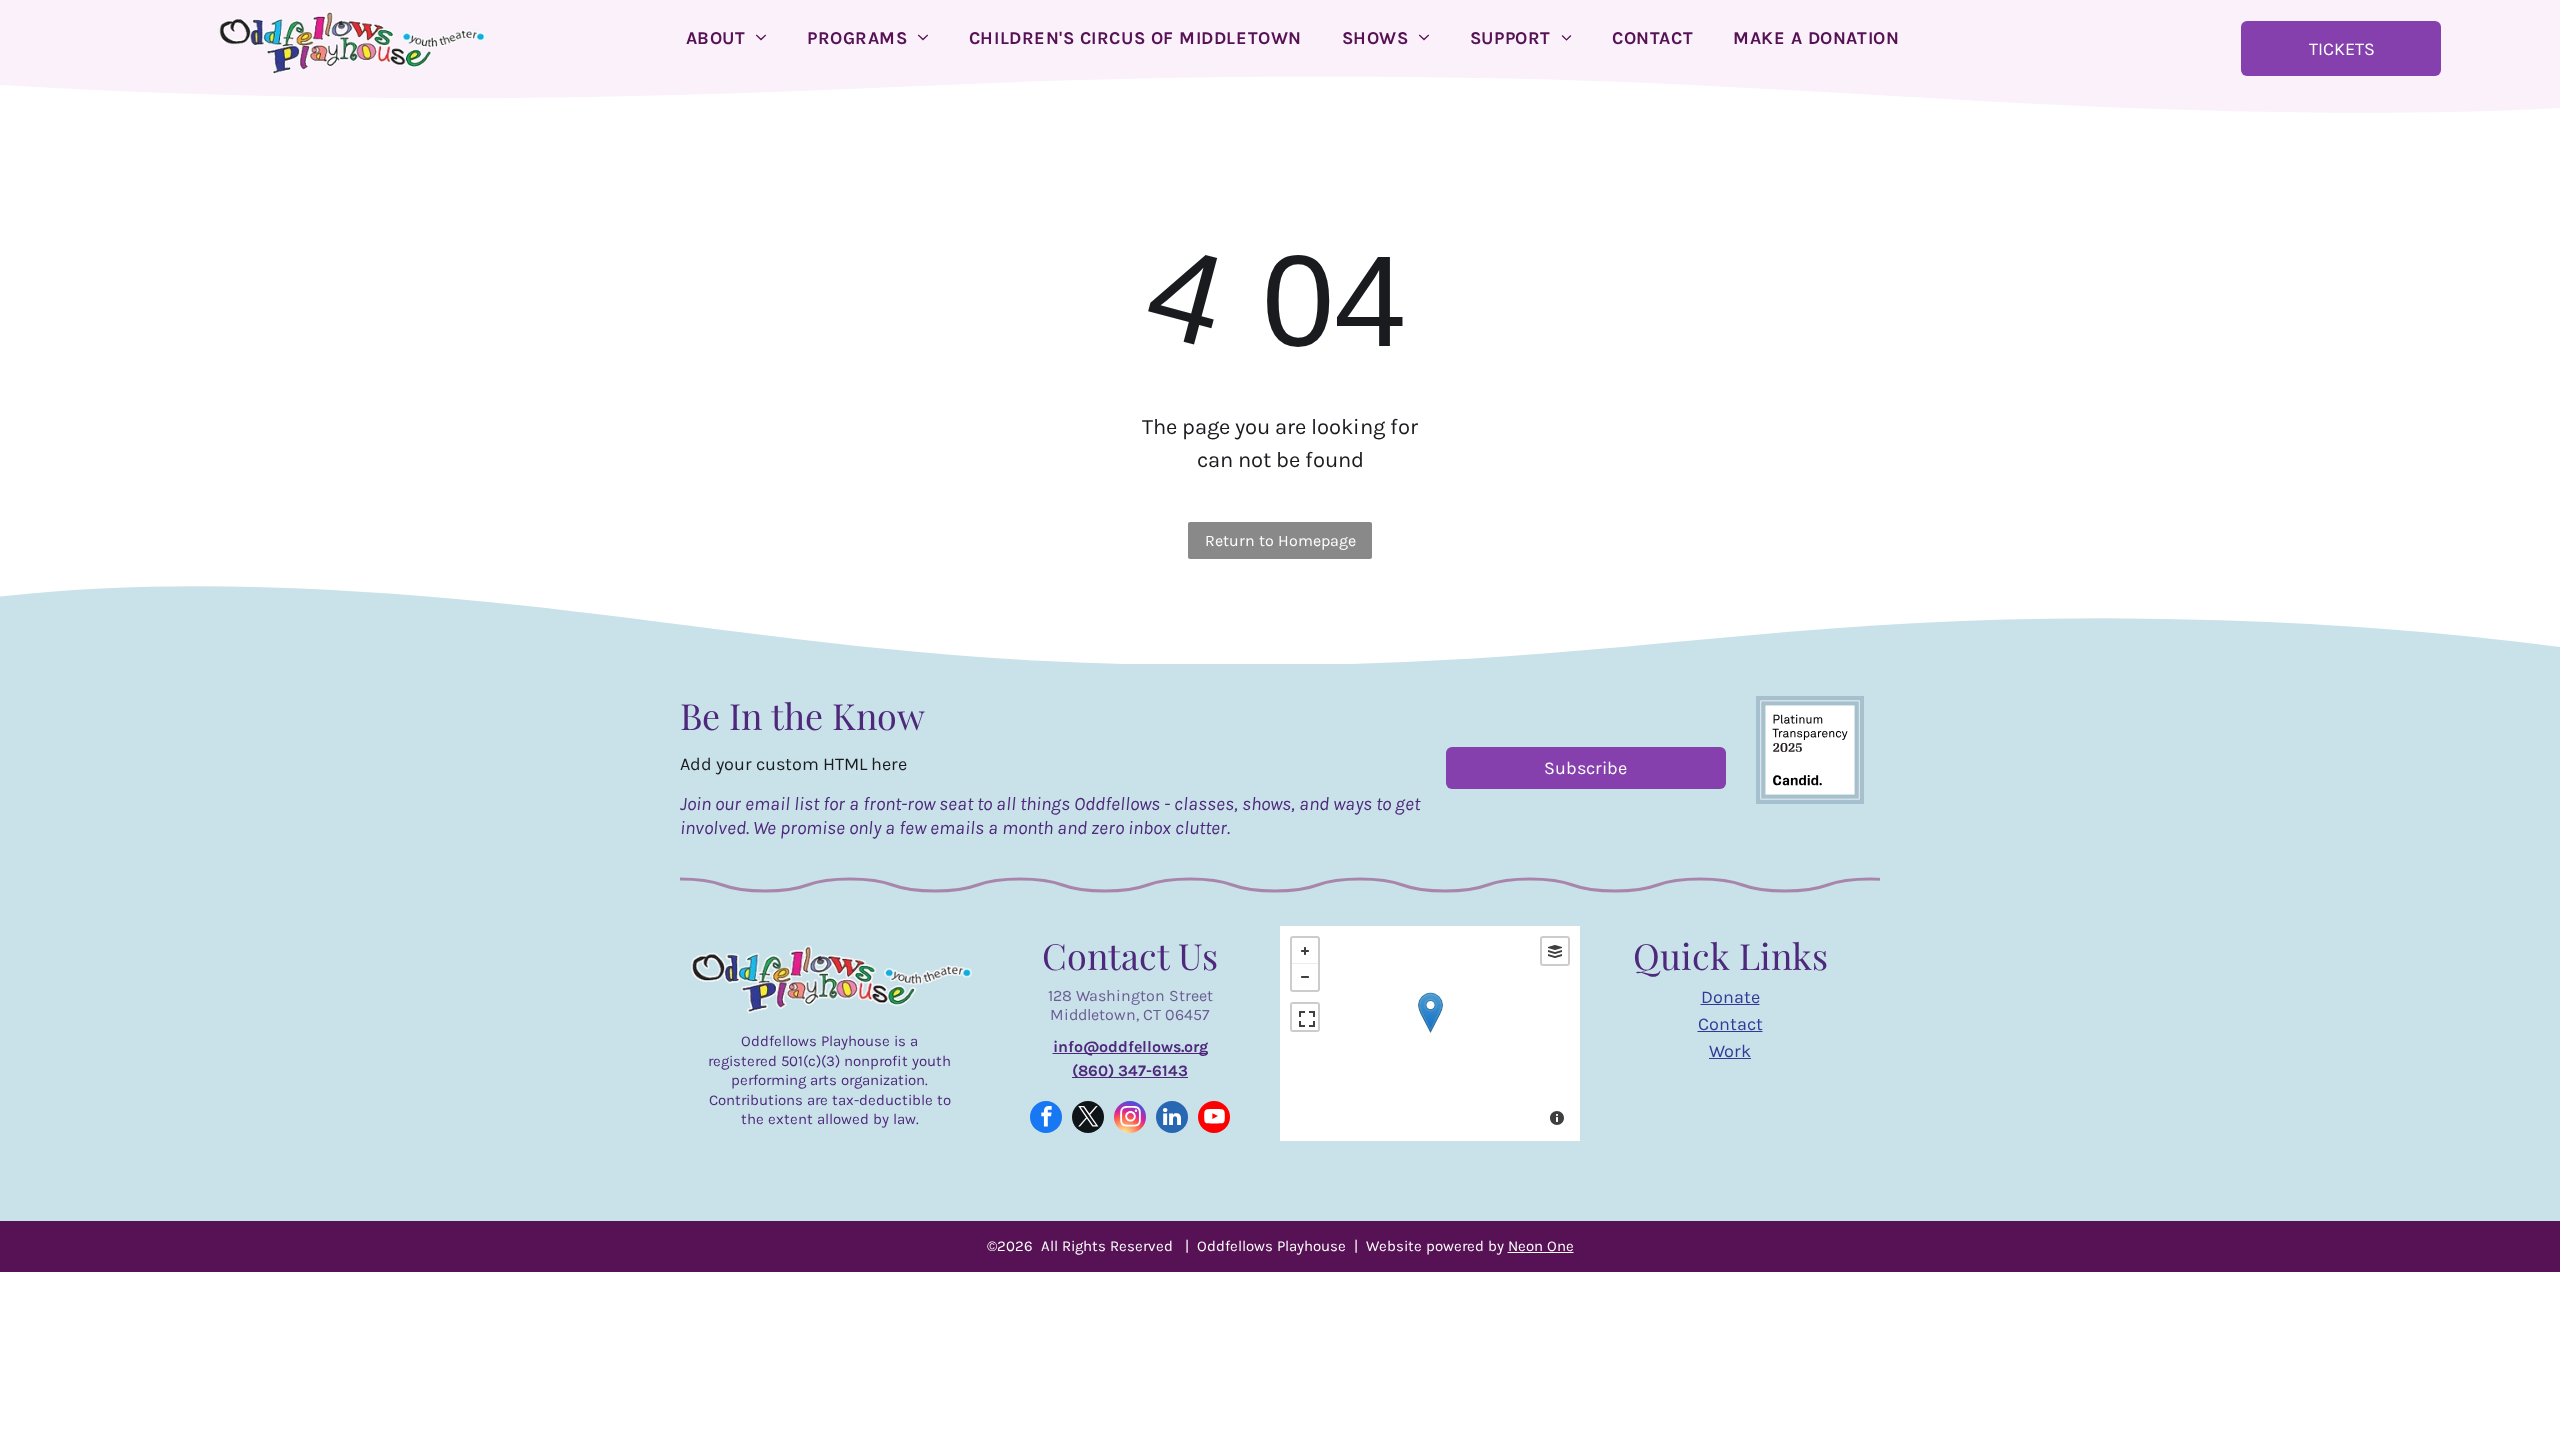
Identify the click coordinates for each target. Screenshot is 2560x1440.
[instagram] (1130, 1119)
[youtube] (1214, 1119)
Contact (1730, 1024)
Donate (1730, 997)
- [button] (1305, 977)
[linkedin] (1172, 1119)
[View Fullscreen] (1305, 1017)
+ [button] (1305, 951)
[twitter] (1088, 1119)
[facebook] (1046, 1119)
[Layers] (1555, 951)
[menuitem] (726, 38)
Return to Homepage (1280, 540)
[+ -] (1430, 1033)
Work (1730, 1051)
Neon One (1541, 1246)
